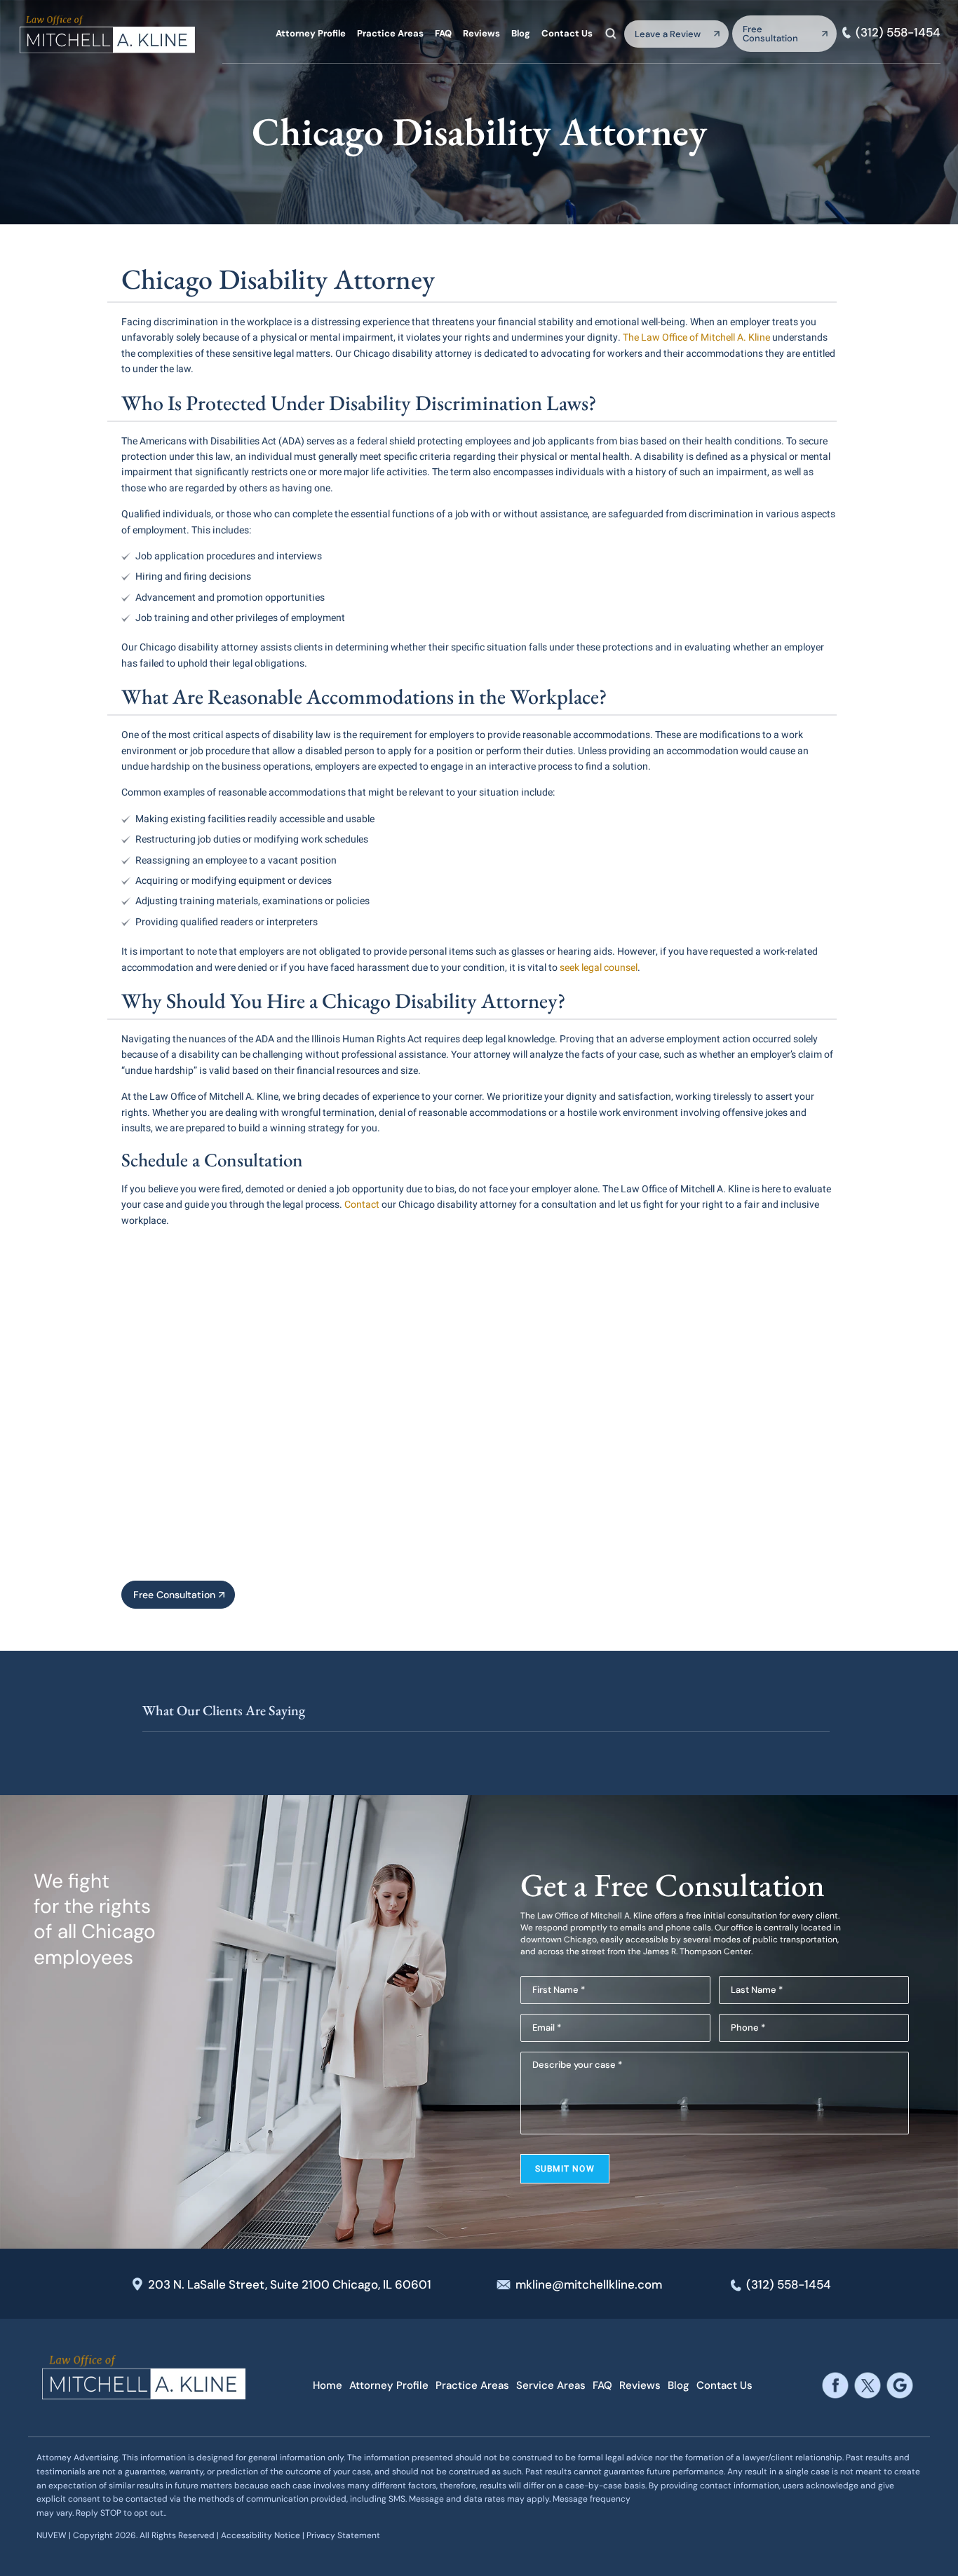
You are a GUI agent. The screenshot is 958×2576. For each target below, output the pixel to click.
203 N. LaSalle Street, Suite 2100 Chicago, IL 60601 (290, 2284)
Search (611, 33)
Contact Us (567, 33)
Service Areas (551, 2386)
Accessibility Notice (262, 2535)
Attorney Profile (311, 33)
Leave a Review (668, 34)
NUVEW (52, 2535)
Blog (521, 33)
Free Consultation (770, 34)
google (900, 2386)
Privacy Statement (343, 2535)
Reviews (481, 33)
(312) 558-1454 (898, 33)
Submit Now (565, 2169)
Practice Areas (390, 33)
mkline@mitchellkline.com (589, 2284)
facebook (836, 2386)
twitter (868, 2386)
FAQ (443, 33)
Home (328, 2386)
